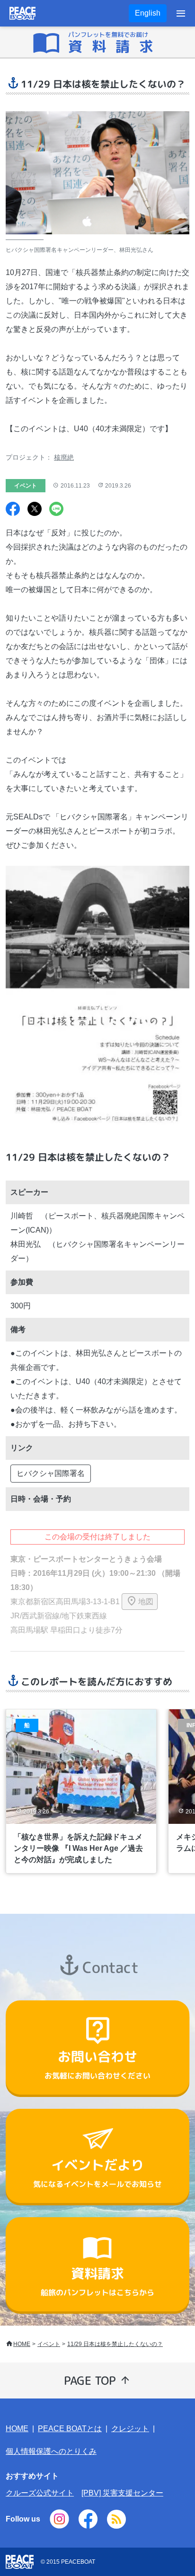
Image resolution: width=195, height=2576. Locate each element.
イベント (49, 2344)
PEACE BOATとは (70, 2429)
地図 (146, 1602)
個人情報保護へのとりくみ (51, 2451)
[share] (13, 510)
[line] (56, 510)
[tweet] (35, 510)
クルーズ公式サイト (40, 2493)
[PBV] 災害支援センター (122, 2493)
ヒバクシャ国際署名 (51, 1473)
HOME (22, 2344)
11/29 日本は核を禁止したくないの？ (115, 2344)
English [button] (148, 13)
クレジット (130, 2429)
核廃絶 (64, 457)
